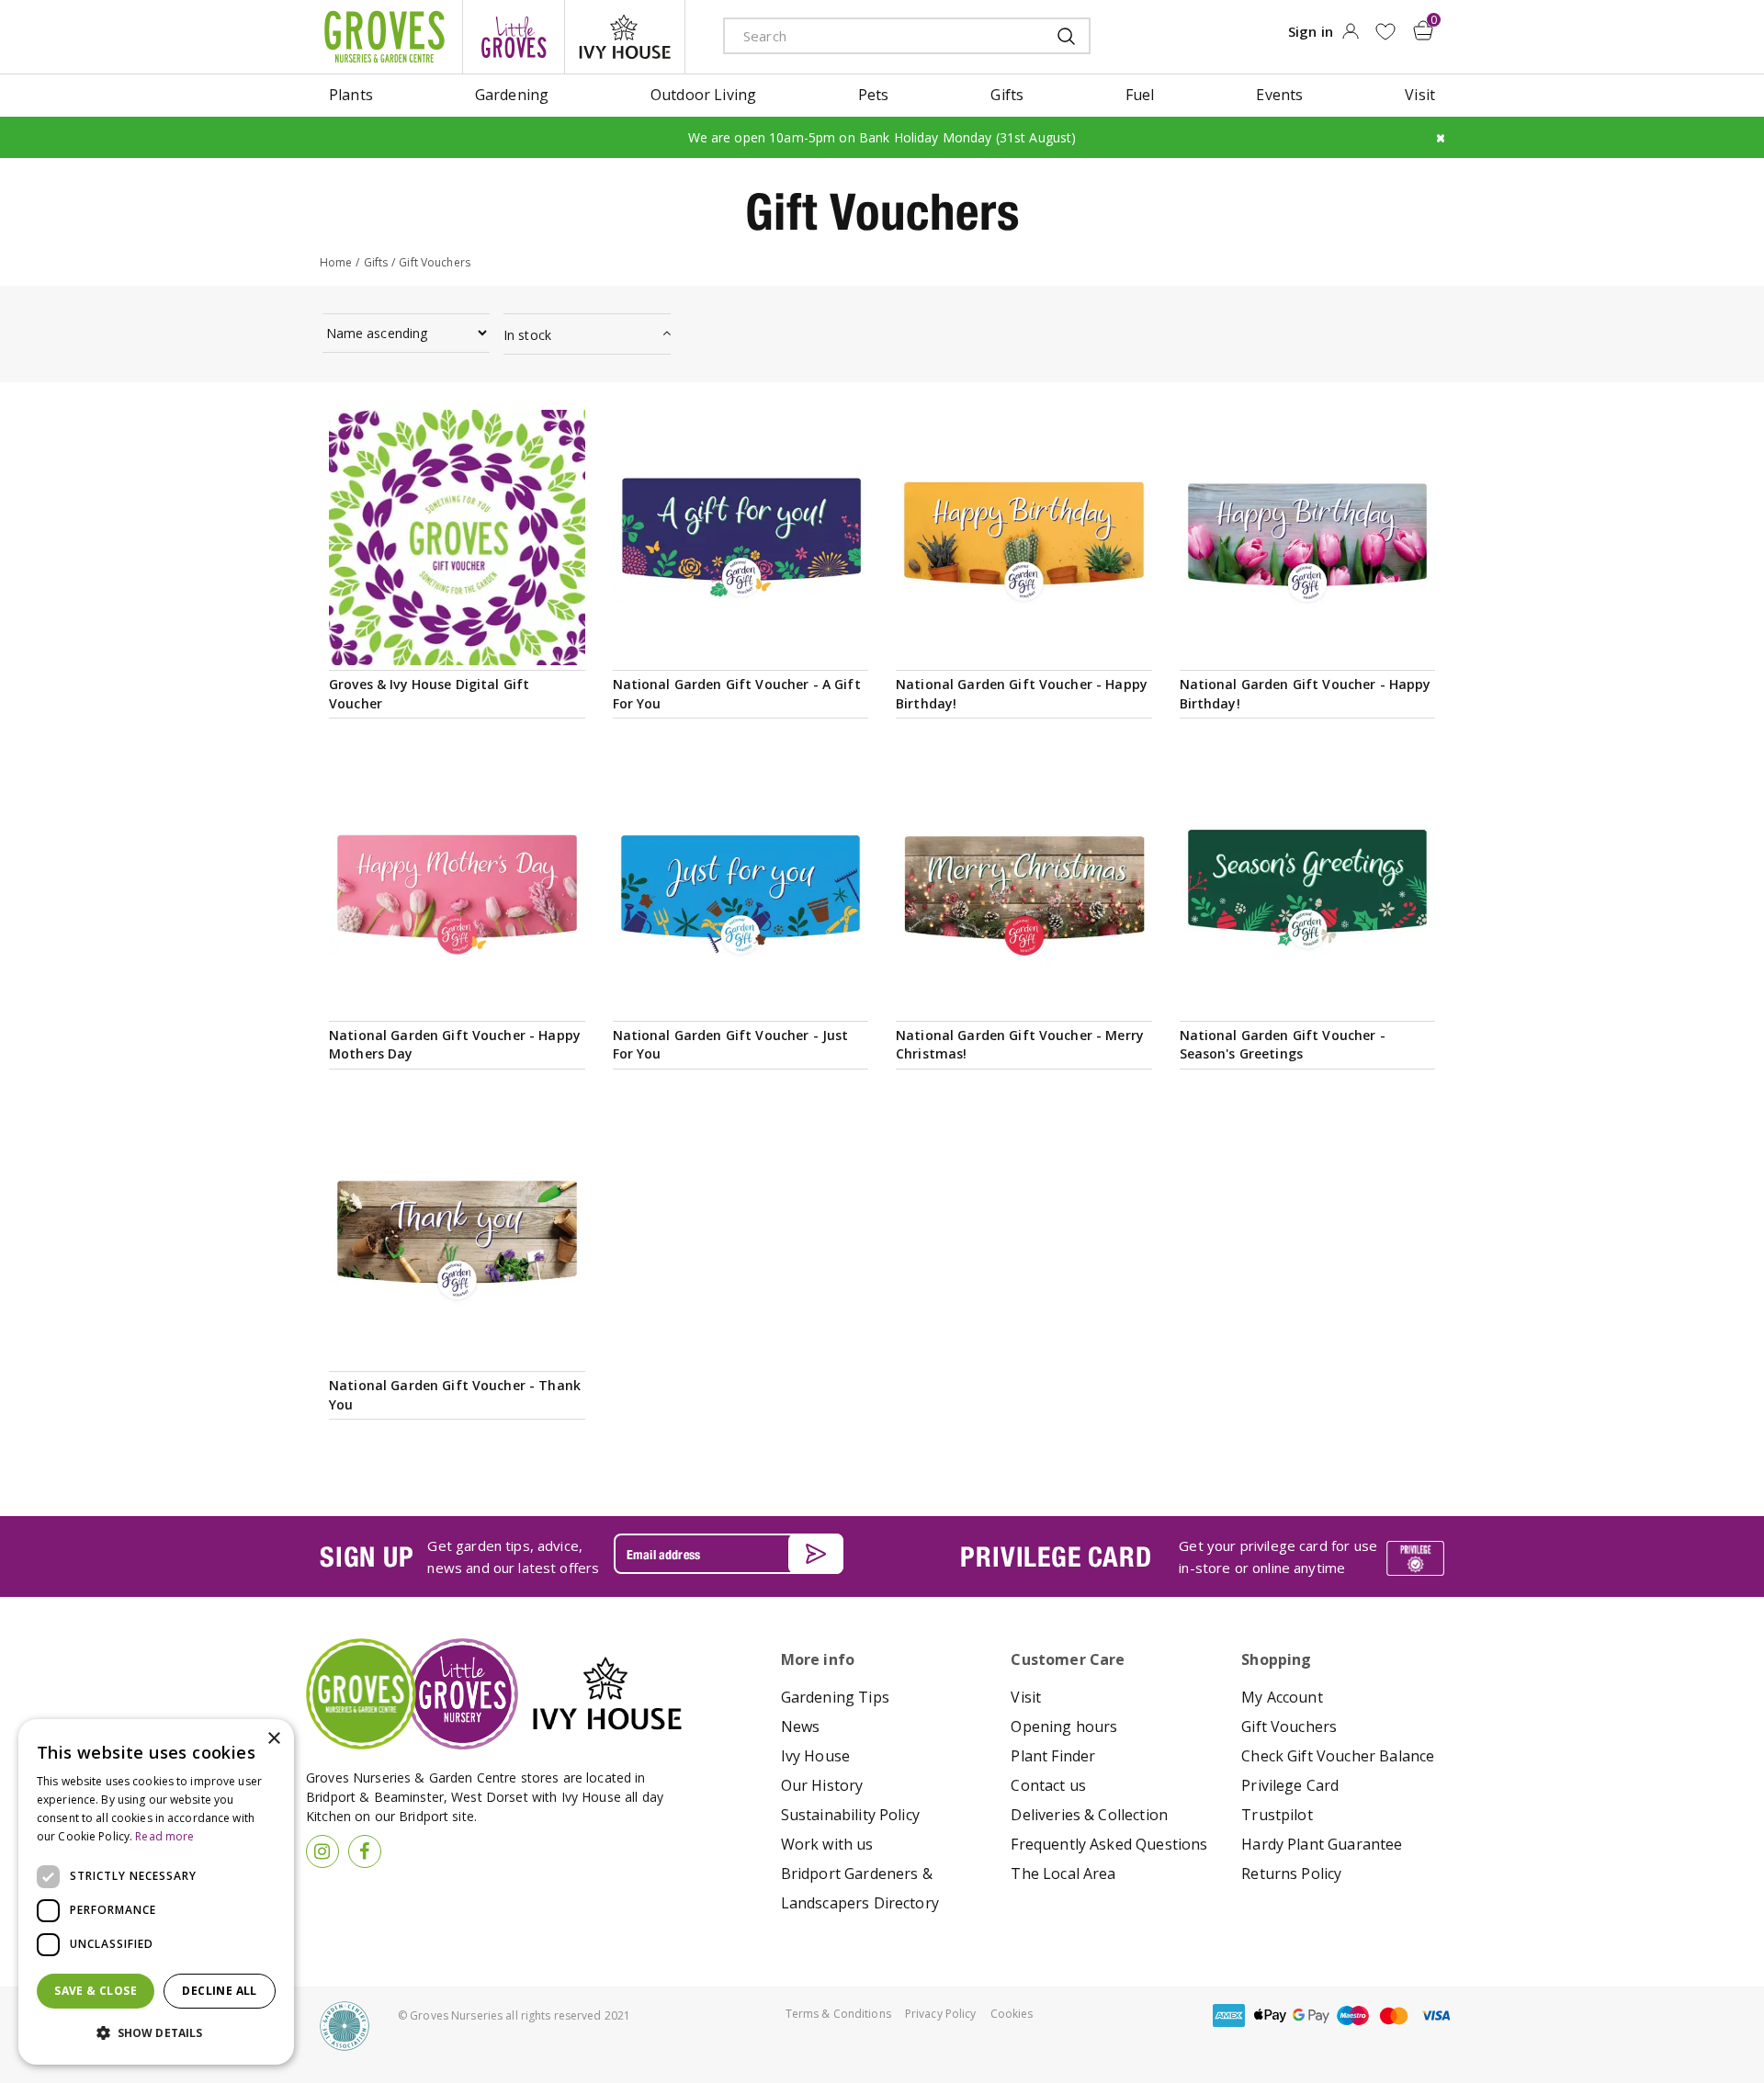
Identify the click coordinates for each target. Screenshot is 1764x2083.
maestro (1352, 2015)
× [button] (273, 1739)
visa (1435, 2015)
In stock (527, 335)
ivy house (625, 37)
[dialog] (156, 1892)
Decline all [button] (219, 1991)
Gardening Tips (835, 1697)
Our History (822, 1785)
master (1394, 2015)
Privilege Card (1290, 1785)
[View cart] (1423, 30)
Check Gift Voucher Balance (1338, 1756)
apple (1270, 2015)
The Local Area (1063, 1874)
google (1311, 2015)
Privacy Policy (941, 2014)
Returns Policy (1291, 1874)
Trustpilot (1277, 1815)
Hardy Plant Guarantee (1322, 1844)
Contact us (1048, 1785)
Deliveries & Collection (1089, 1815)
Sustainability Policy (850, 1815)
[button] (156, 2033)
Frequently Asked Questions (1109, 1844)
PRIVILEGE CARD (1056, 1557)
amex (1228, 2015)
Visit (1026, 1697)
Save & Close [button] (96, 1991)
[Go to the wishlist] (1385, 32)
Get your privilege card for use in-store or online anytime (1278, 1557)
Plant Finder (1053, 1756)
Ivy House (815, 1756)
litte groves (514, 37)
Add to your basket (457, 644)
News (801, 1726)
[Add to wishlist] (1385, 32)
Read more (164, 1836)
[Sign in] (1350, 37)
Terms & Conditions (838, 2014)
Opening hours (1064, 1726)
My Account (1282, 1697)
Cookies (1012, 2014)
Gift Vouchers (1289, 1726)
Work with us (827, 1844)
